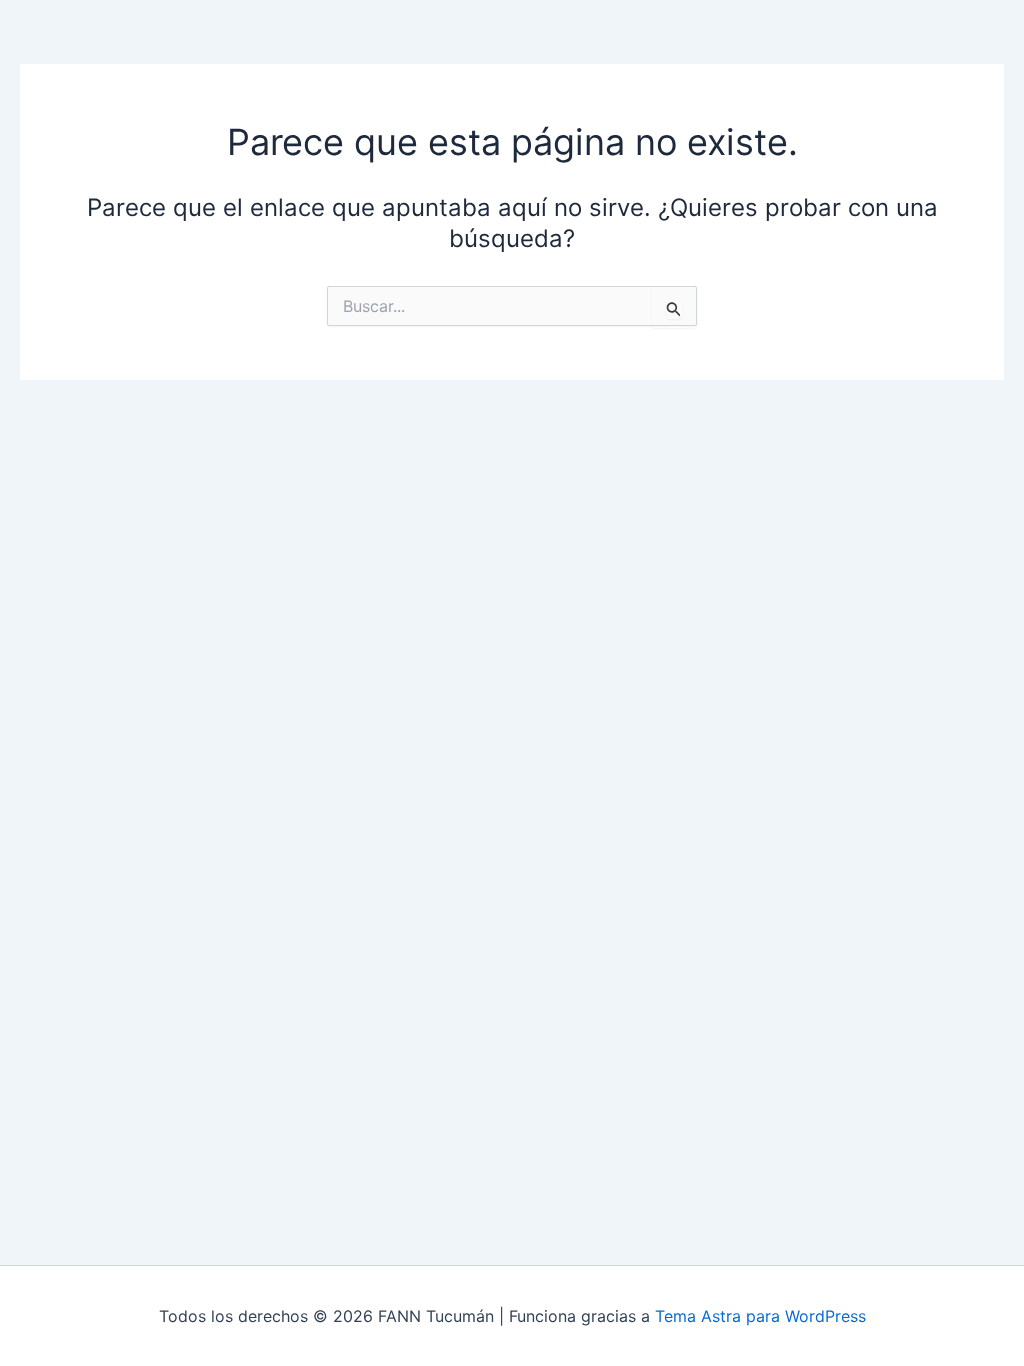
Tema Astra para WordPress (760, 1316)
